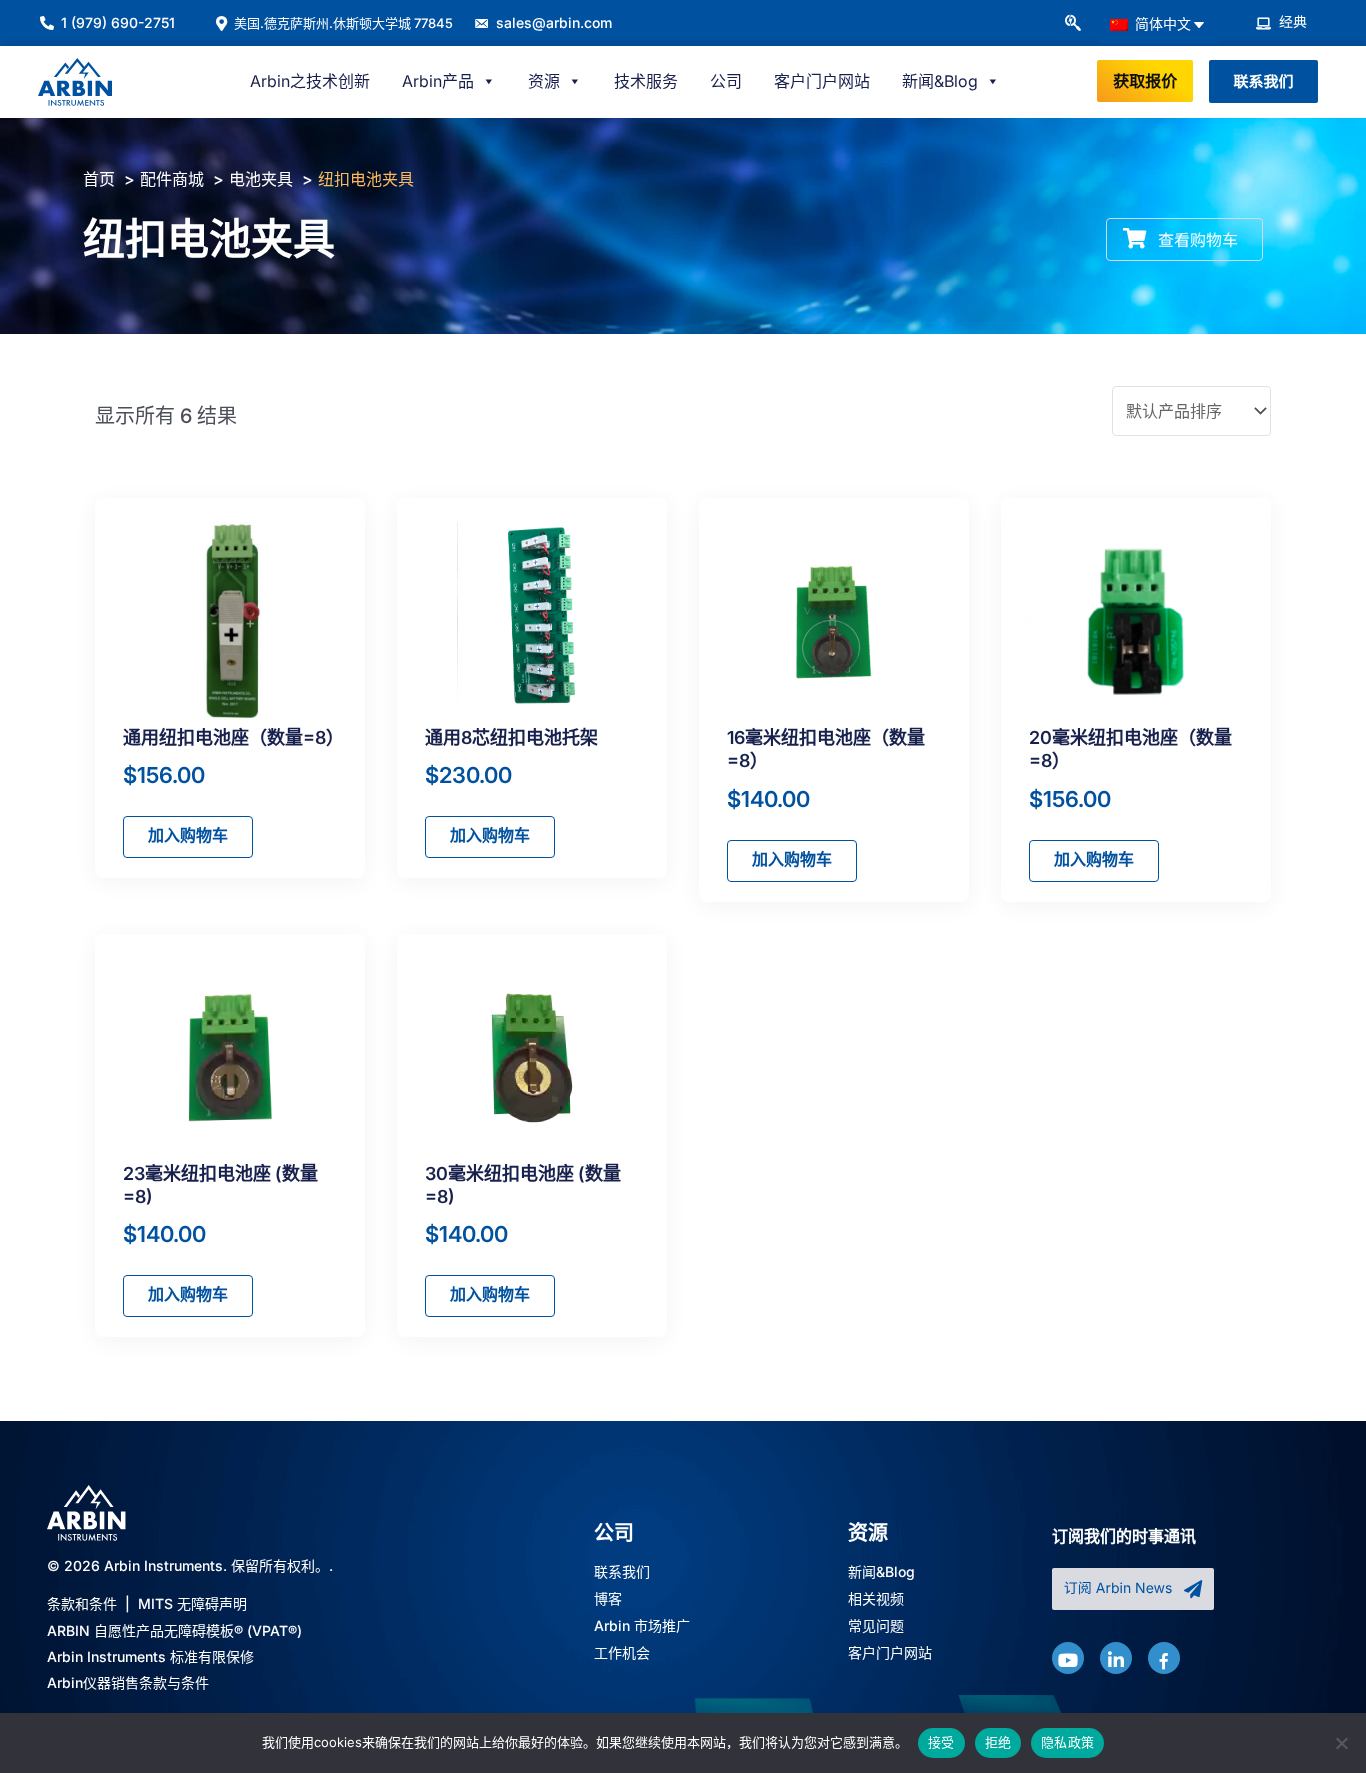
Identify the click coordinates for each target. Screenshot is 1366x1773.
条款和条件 (82, 1603)
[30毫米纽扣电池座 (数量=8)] (532, 1058)
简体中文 (1161, 23)
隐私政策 (1067, 1742)
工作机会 (622, 1653)
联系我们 (622, 1572)
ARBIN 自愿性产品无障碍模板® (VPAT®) (174, 1630)
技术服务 (646, 81)
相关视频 (876, 1599)
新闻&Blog (881, 1572)
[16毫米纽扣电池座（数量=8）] (834, 622)
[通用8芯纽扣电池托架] (532, 622)
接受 (941, 1742)
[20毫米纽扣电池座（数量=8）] (1136, 622)
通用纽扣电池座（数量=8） (233, 737)
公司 (726, 81)
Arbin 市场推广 (642, 1626)
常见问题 (876, 1626)
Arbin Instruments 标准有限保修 (150, 1656)
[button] (1072, 24)
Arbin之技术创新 (310, 81)
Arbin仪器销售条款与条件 (128, 1682)
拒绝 (998, 1742)
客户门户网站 (822, 81)
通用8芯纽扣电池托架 (511, 737)
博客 (608, 1599)
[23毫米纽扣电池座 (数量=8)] (230, 1058)
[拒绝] (1341, 1743)
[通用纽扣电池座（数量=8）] (230, 622)
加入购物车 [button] (188, 835)
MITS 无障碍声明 (192, 1603)
